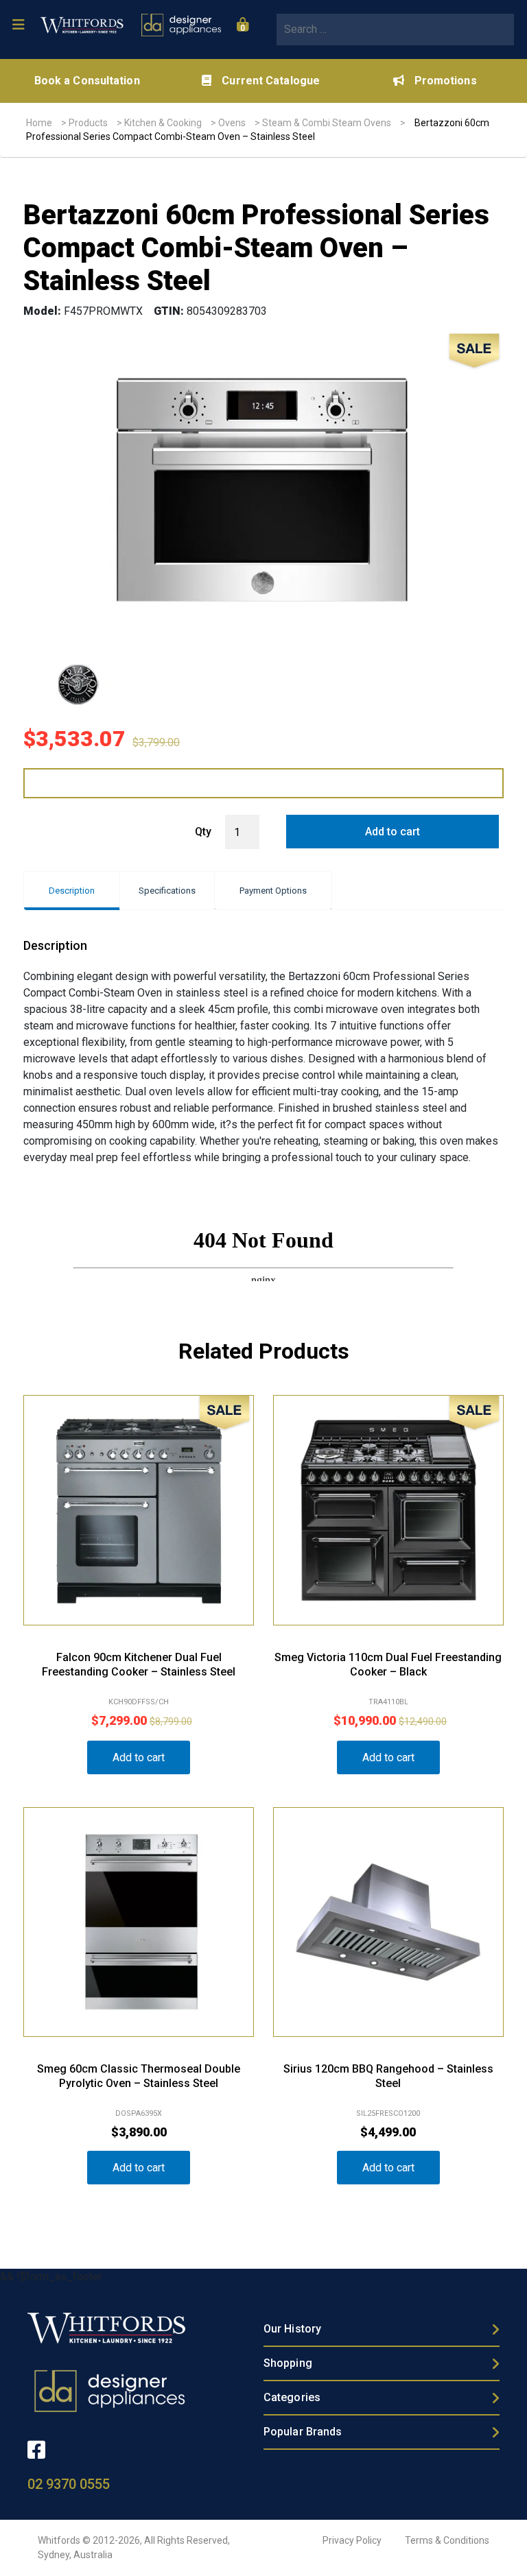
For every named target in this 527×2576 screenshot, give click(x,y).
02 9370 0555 (69, 2484)
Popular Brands (303, 2432)
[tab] (72, 891)
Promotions (446, 81)
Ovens (232, 123)
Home (39, 123)
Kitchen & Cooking (163, 123)
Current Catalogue (271, 81)
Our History (292, 2329)
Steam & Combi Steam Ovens (327, 123)
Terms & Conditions (447, 2540)
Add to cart (393, 832)
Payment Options (273, 891)
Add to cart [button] (139, 1757)
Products (88, 123)
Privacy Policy (352, 2540)
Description (72, 891)
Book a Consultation (87, 81)
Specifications (167, 891)
